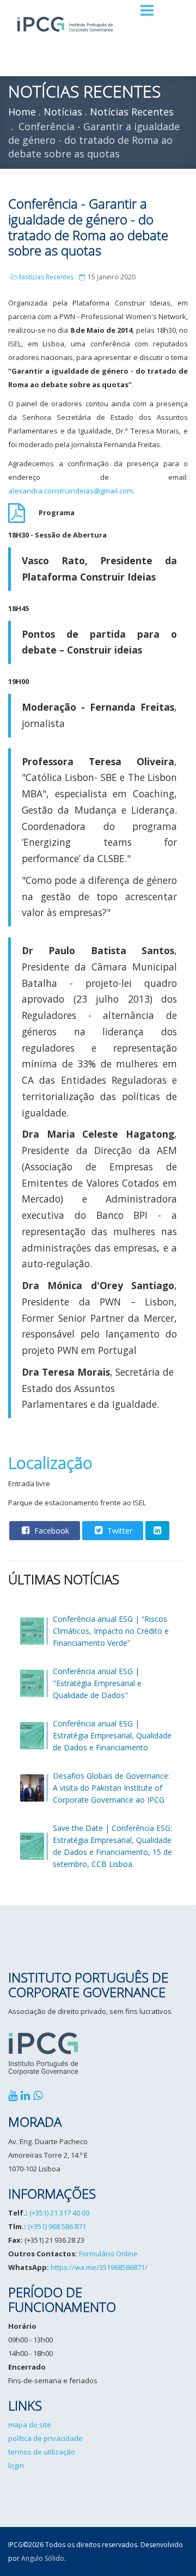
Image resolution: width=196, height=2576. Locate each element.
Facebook (51, 1531)
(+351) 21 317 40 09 (59, 2213)
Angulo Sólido (43, 2558)
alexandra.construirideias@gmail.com (71, 491)
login (16, 2465)
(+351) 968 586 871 (57, 2226)
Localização (50, 1463)
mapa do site (30, 2425)
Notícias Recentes (46, 277)
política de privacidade (45, 2438)
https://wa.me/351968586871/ (99, 2267)
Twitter (119, 1531)
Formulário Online (108, 2254)
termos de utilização (42, 2452)
